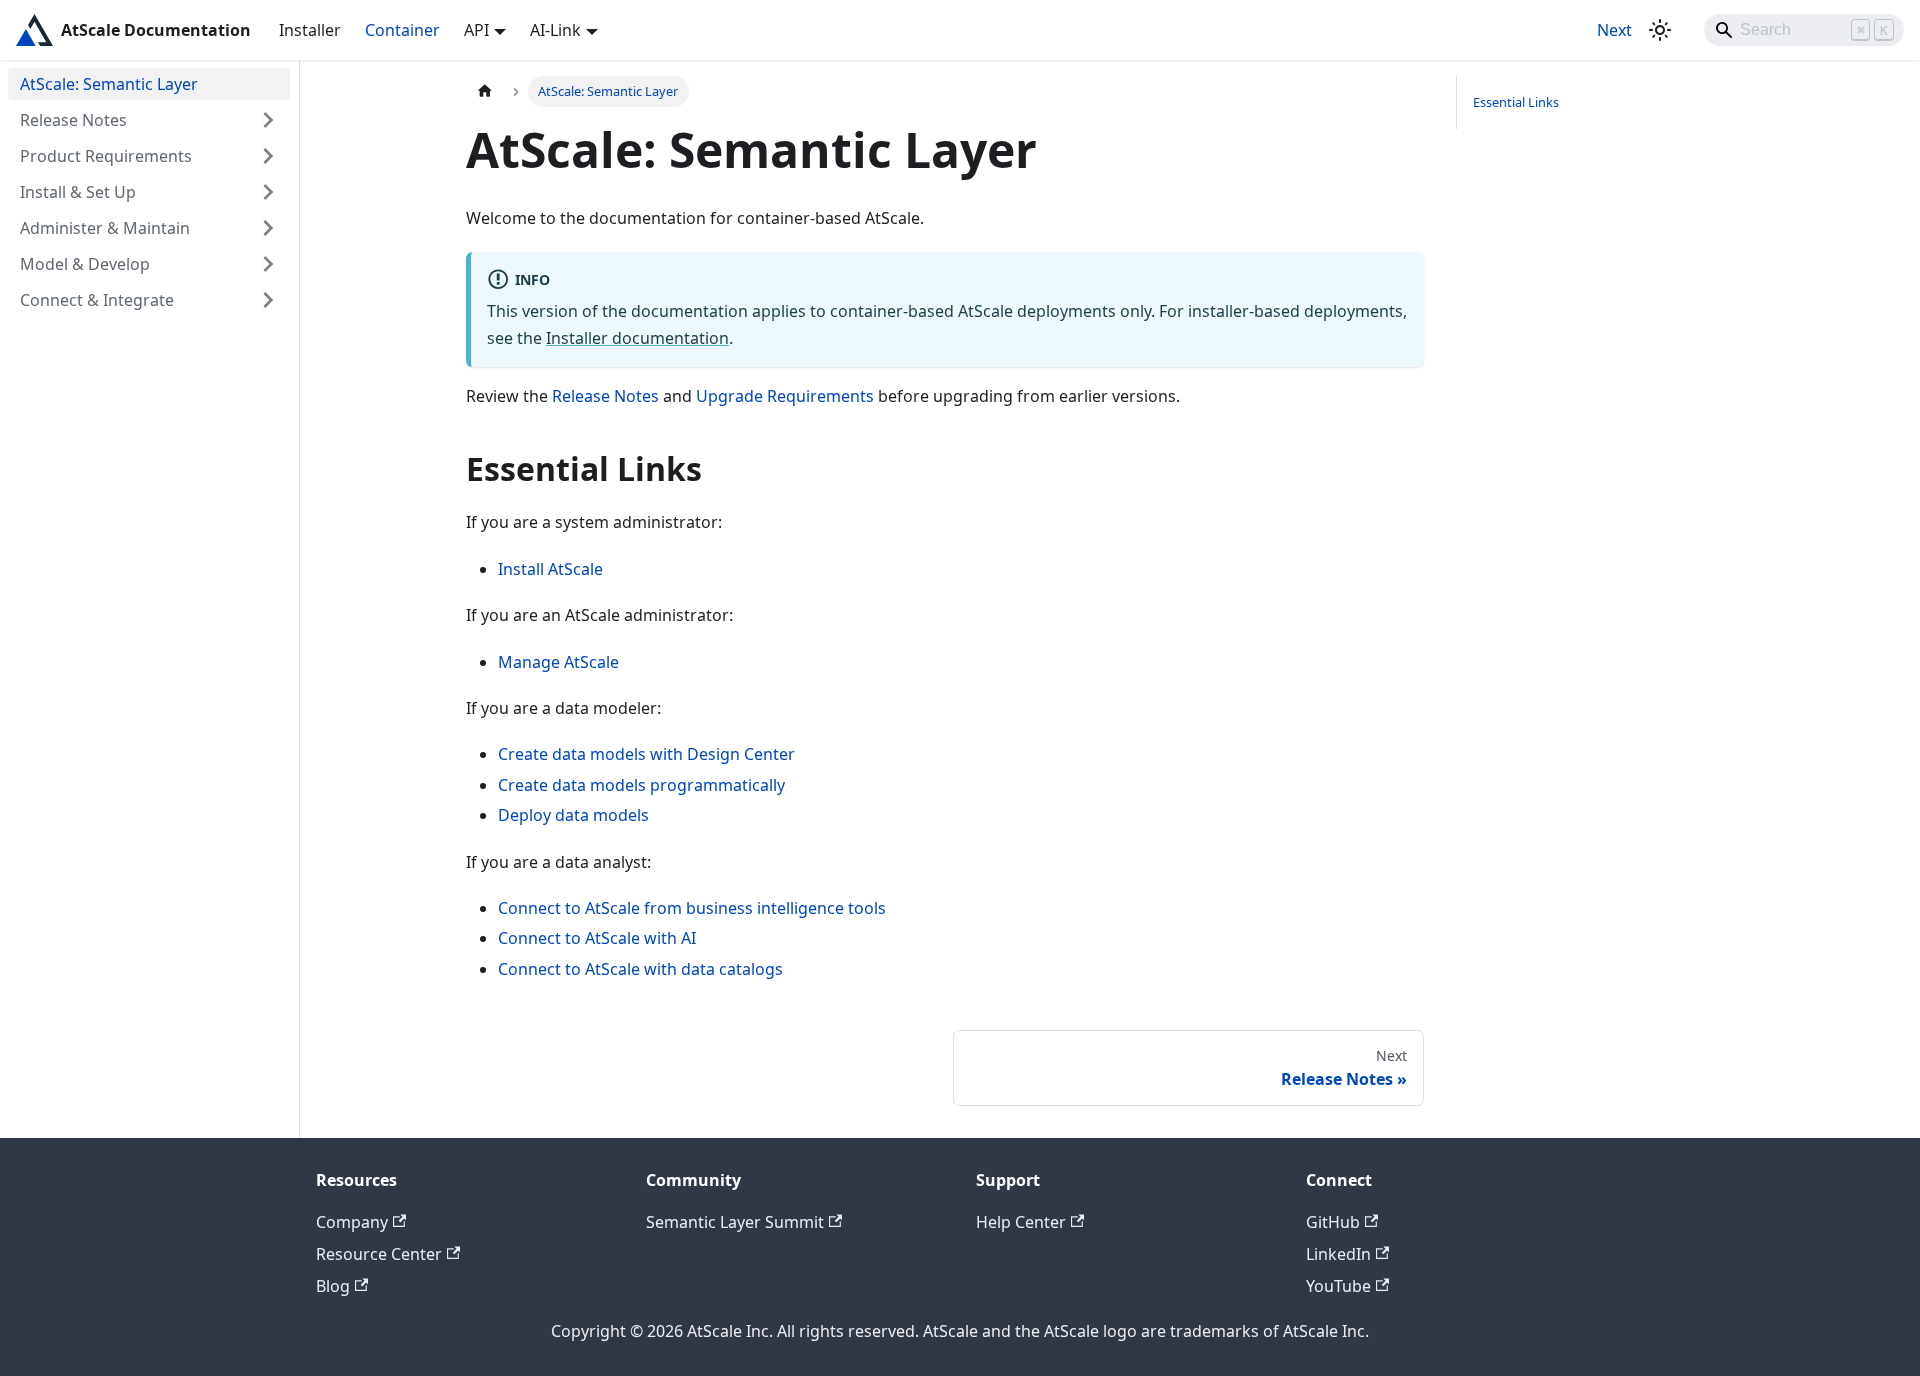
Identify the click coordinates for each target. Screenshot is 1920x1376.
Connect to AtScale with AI (597, 938)
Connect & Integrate (97, 300)
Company (352, 1222)
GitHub (1333, 1222)
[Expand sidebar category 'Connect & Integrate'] (268, 300)
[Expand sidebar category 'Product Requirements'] (268, 156)
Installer (310, 30)
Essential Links (1516, 102)
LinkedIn (1338, 1254)
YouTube (1338, 1286)
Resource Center (379, 1254)
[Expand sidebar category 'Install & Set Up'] (268, 192)
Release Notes (73, 120)
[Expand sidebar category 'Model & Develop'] (268, 264)
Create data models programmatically (641, 785)
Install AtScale (550, 569)
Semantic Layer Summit (735, 1222)
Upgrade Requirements (785, 396)
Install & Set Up (78, 192)
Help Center (1021, 1222)
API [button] (476, 30)
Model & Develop (85, 264)
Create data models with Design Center (646, 754)
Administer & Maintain (105, 228)
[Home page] (485, 91)
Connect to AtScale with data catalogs (640, 969)
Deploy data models (573, 815)
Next (1614, 30)
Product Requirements (106, 156)
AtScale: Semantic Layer (109, 84)
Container (402, 30)
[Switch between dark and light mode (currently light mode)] (1660, 30)
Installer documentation (637, 338)
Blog (333, 1286)
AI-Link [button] (555, 30)
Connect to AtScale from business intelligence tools (692, 908)
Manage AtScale (558, 662)
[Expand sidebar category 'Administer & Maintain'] (268, 228)
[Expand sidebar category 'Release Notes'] (268, 120)
